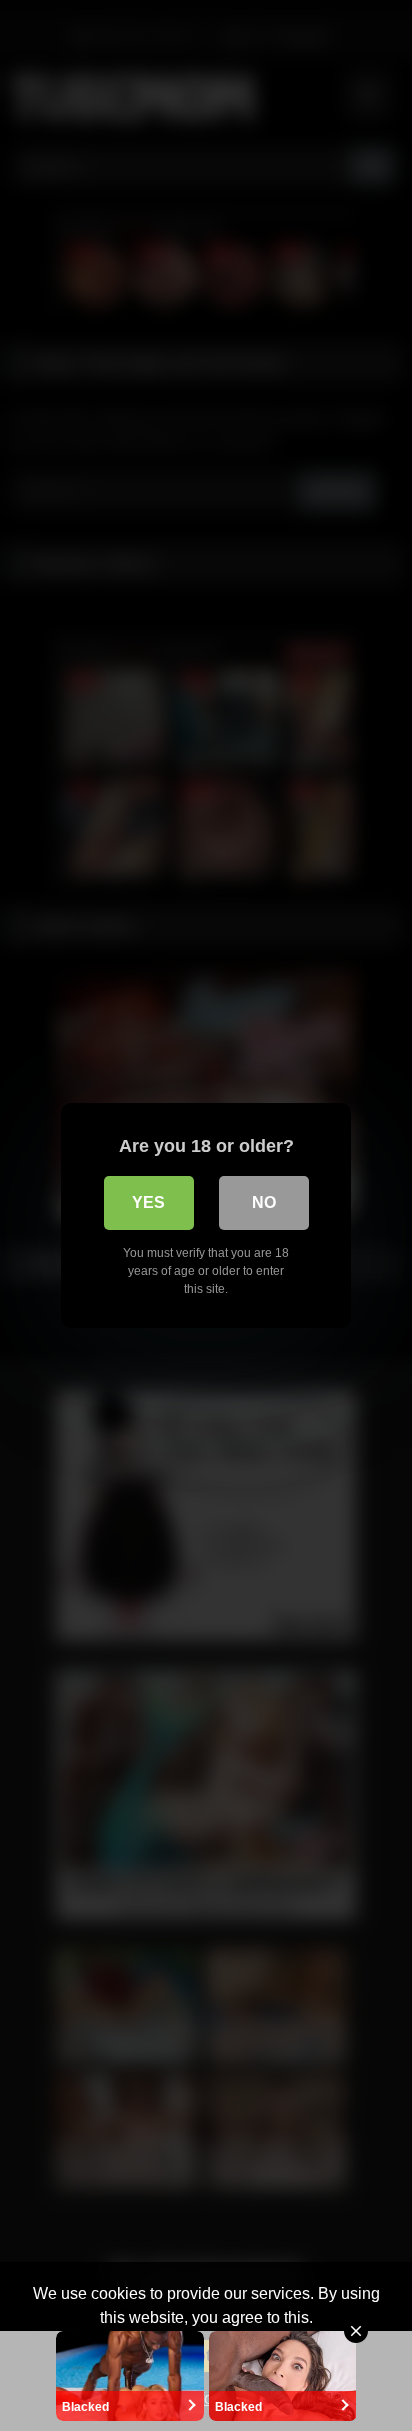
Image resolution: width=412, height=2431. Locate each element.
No (264, 1202)
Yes (148, 1202)
